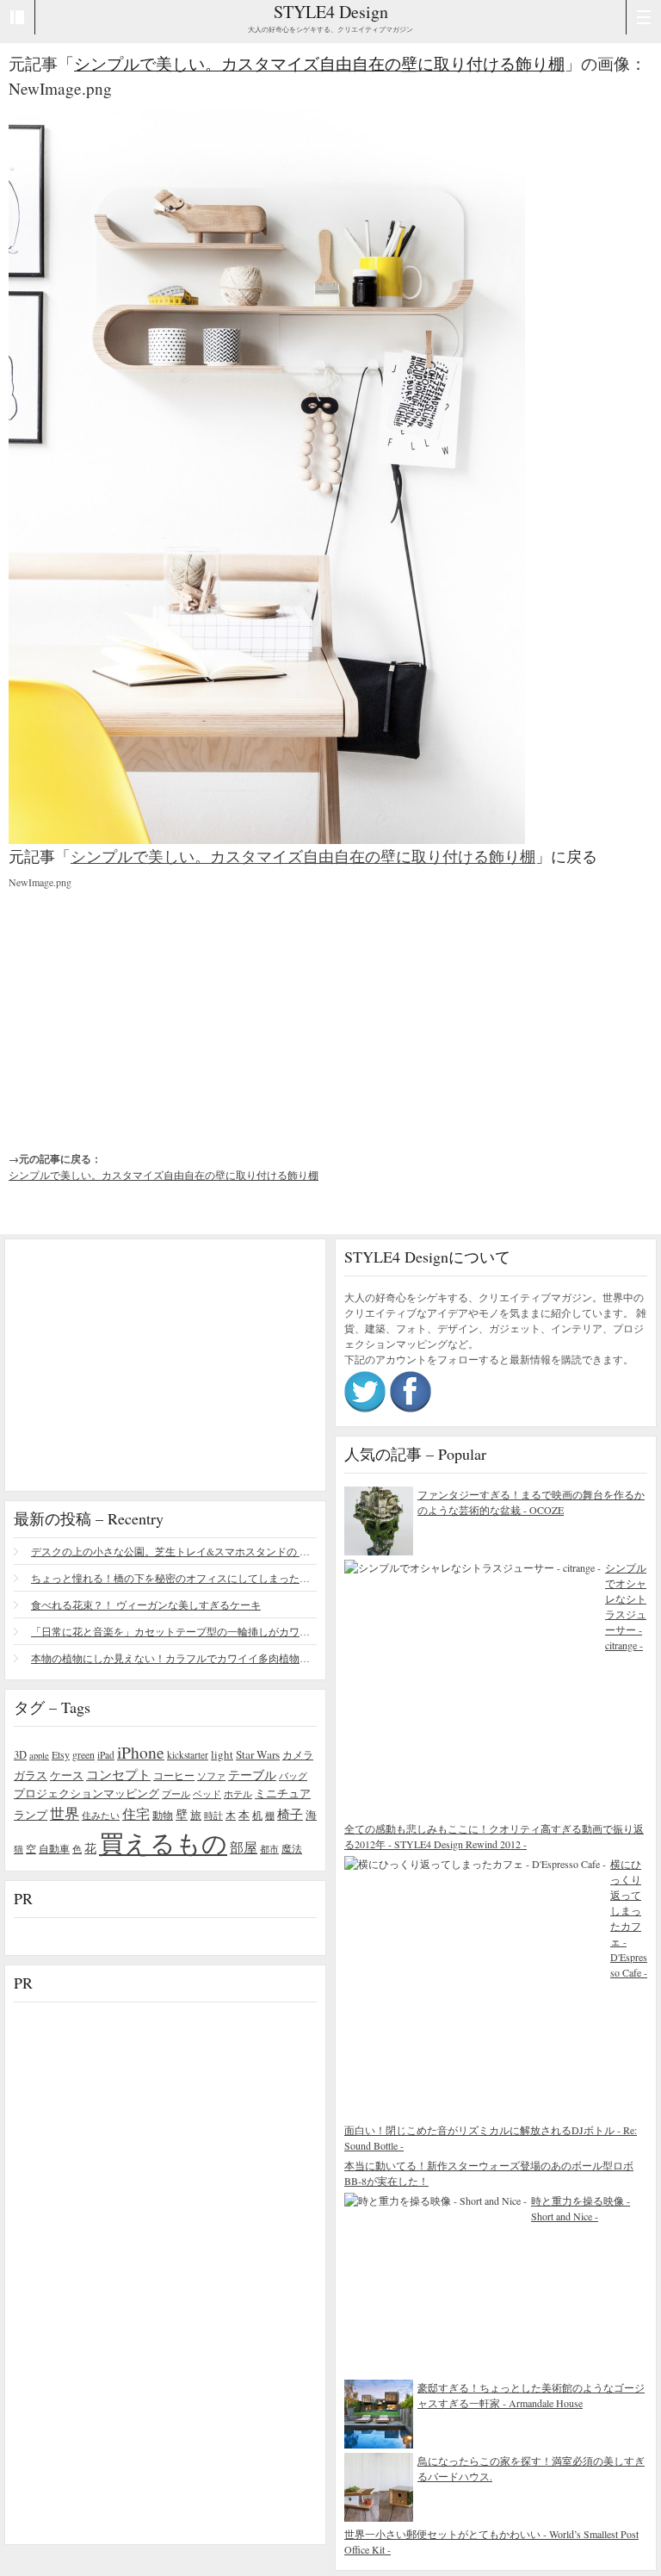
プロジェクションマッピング (86, 1793)
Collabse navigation (643, 17)
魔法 (292, 1848)
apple (39, 1755)
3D (20, 1755)
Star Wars (258, 1754)
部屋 (244, 1847)
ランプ (31, 1815)
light (222, 1754)
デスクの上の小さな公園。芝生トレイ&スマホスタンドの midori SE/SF (174, 1551)
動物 (163, 1815)
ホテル (238, 1794)
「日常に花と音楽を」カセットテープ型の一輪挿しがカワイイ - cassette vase (174, 1631)
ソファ (211, 1775)
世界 (65, 1813)
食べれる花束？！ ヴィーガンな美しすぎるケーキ (146, 1605)
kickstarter (188, 1755)
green (83, 1754)
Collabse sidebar (18, 17)
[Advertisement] (138, 1006)
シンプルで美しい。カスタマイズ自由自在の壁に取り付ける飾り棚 (319, 63)
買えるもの (163, 1843)
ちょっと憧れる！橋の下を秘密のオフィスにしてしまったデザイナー (174, 1578)
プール (176, 1794)
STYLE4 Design (331, 12)
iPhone (141, 1752)
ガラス (31, 1775)
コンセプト (118, 1774)
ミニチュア (283, 1793)
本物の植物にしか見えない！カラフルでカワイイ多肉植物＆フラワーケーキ (174, 1658)
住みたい (101, 1815)
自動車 (54, 1848)
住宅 (136, 1814)
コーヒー (174, 1775)
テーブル (252, 1775)
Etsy (61, 1754)
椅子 (290, 1814)
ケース (67, 1775)
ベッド (207, 1794)
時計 (213, 1815)
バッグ (293, 1775)
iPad (106, 1755)
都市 (269, 1849)
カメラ (298, 1754)
